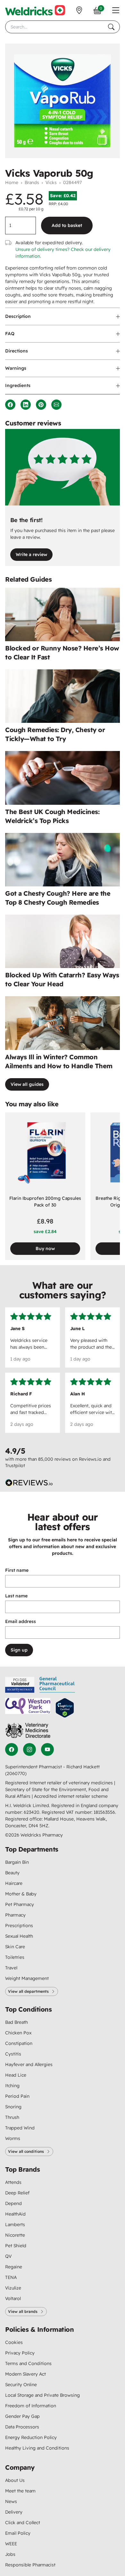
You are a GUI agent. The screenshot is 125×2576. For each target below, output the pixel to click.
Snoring (13, 2107)
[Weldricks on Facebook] (12, 1749)
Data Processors (22, 2427)
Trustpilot (15, 1466)
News (11, 2501)
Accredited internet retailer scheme (71, 1796)
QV (8, 2256)
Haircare (14, 1883)
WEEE (11, 2544)
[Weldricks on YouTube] (47, 1749)
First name (17, 1570)
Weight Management (27, 1978)
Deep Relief (17, 2193)
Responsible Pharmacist (30, 2565)
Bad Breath (17, 2022)
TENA (11, 2277)
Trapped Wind (20, 2128)
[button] (116, 10)
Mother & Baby (21, 1894)
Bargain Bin (17, 1862)
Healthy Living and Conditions (37, 2448)
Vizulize (13, 2288)
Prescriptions (19, 1926)
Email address (21, 1621)
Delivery (14, 2512)
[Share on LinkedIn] (26, 405)
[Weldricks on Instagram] (29, 1749)
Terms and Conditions (28, 2363)
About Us (15, 2480)
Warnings (16, 368)
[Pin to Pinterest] (41, 405)
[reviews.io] (29, 1483)
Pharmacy (15, 1915)
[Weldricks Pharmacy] (35, 10)
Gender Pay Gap (22, 2416)
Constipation (19, 2043)
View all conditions (26, 2151)
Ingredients (18, 385)
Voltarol (13, 2298)
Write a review (31, 554)
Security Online (21, 2385)
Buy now (45, 1248)
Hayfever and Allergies (29, 2064)
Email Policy (18, 2533)
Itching (12, 2086)
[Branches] (79, 10)
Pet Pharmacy (20, 1904)
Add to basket (67, 225)
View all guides (27, 1084)
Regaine (14, 2267)
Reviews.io (90, 1459)
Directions (17, 351)
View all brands (23, 2311)
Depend (13, 2203)
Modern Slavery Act (25, 2374)
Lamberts (15, 2225)
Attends (13, 2182)
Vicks (51, 182)
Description (18, 316)
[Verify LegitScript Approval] (65, 1708)
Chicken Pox (18, 2033)
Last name (16, 1596)
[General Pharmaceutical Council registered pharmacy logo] (57, 1685)
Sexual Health (19, 1936)
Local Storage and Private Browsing (42, 2395)
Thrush (12, 2117)
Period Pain (17, 2096)
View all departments (28, 1991)
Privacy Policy (20, 2353)
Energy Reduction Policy (31, 2437)
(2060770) (16, 1773)
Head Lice (16, 2075)
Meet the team (20, 2491)
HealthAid (15, 2214)
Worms (13, 2138)
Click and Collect (23, 2523)
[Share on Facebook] (10, 405)
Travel (11, 1968)
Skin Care (15, 1947)
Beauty (12, 1873)
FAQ (10, 334)
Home (12, 182)
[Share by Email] (56, 405)
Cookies (14, 2342)
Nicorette (15, 2235)
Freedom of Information (31, 2406)
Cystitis (13, 2054)
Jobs (10, 2554)
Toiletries (15, 1957)
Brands (32, 182)
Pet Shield (16, 2246)
